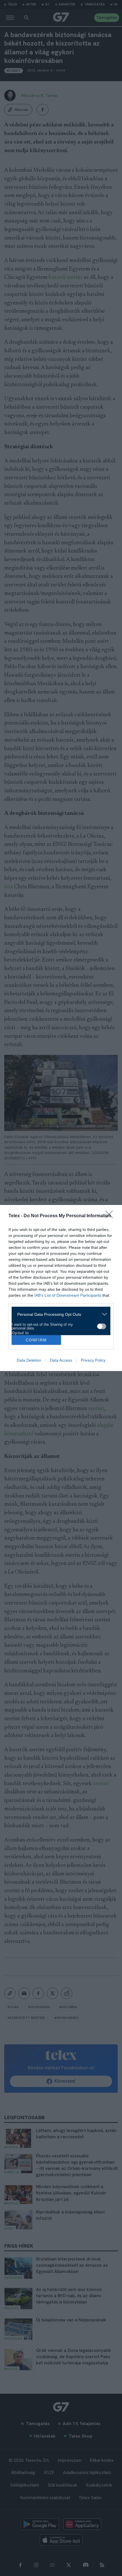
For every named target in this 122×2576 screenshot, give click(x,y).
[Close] (111, 1216)
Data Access (61, 1360)
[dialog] (61, 1288)
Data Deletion (29, 1360)
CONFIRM (36, 1340)
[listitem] (59, 1314)
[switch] (102, 1326)
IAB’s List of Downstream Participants (68, 1295)
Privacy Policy (93, 1360)
